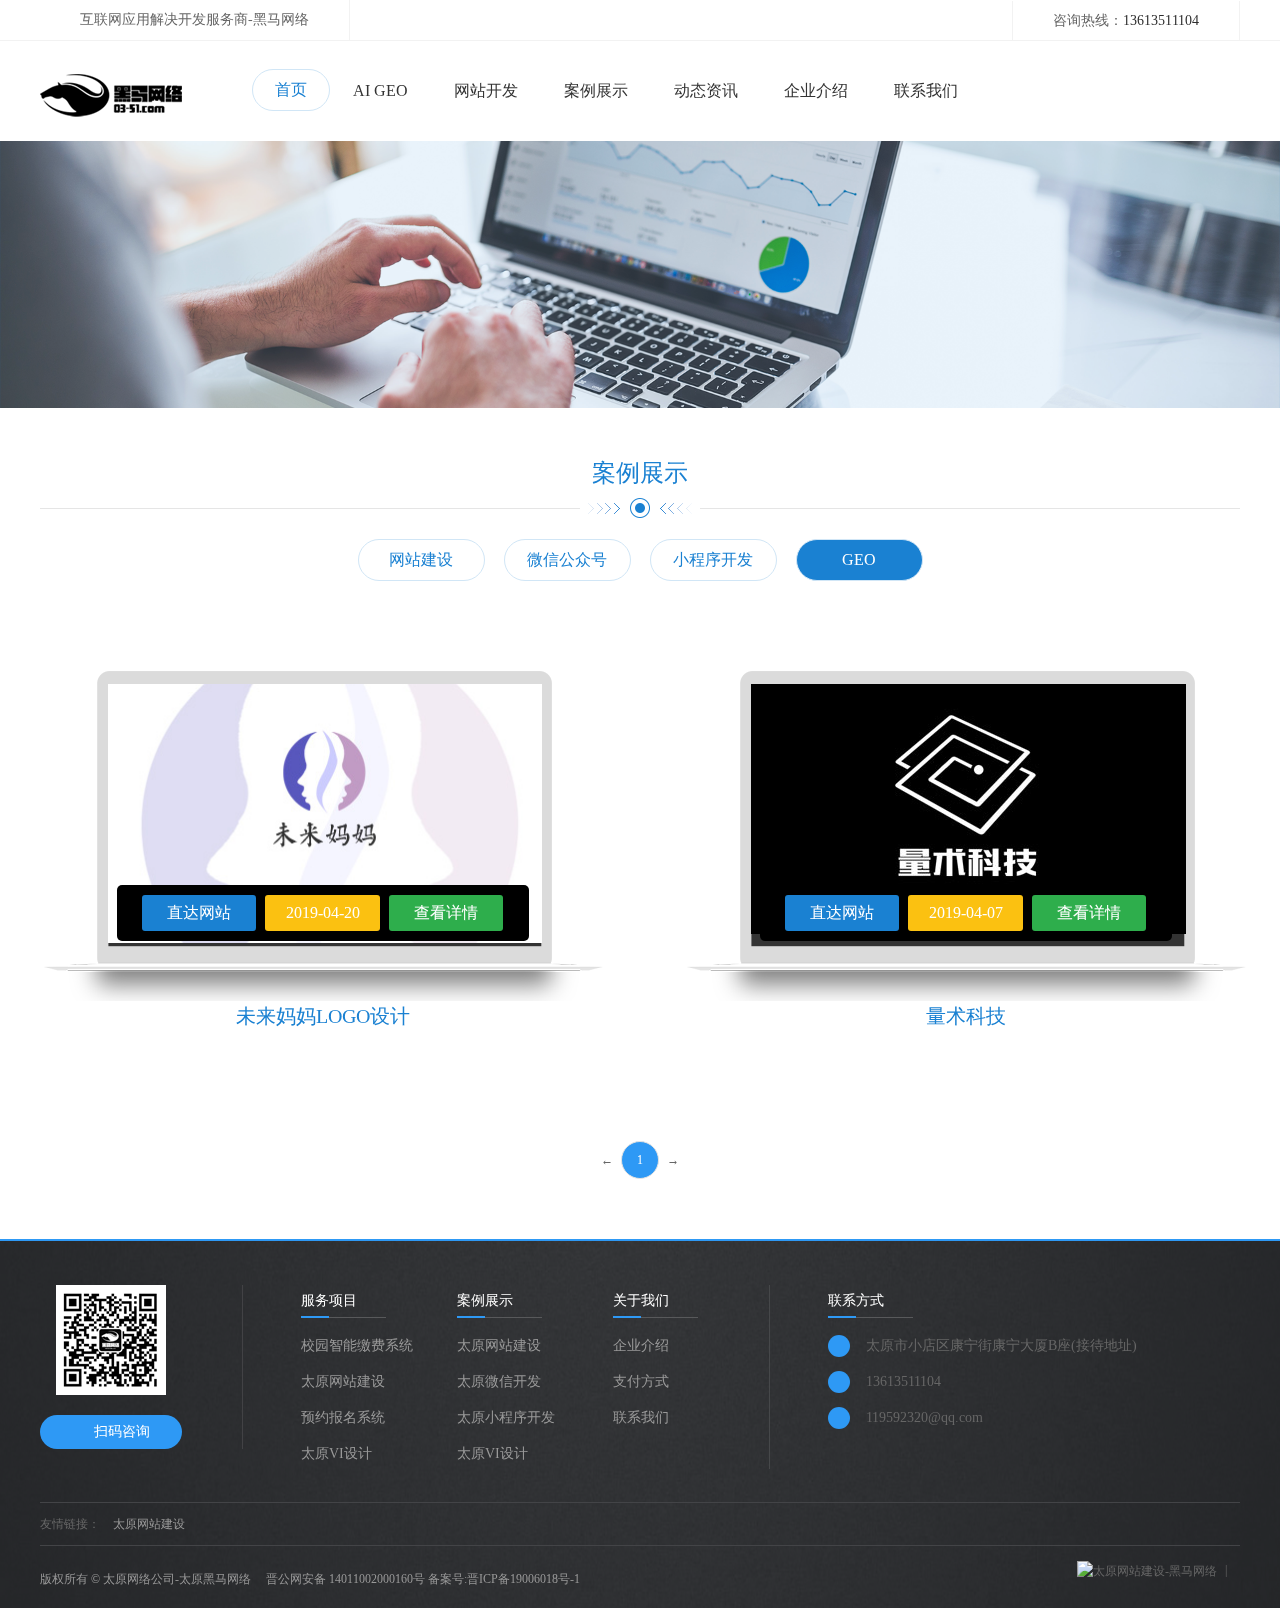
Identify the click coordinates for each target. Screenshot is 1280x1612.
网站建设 (421, 559)
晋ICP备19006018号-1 (523, 1579)
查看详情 (446, 912)
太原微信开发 (499, 1381)
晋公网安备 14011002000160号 (345, 1579)
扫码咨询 (122, 1431)
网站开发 (486, 90)
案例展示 (596, 90)
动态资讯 (706, 90)
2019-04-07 (966, 912)
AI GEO (380, 90)
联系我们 (926, 90)
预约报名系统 (343, 1417)
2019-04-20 (323, 912)
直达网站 (199, 912)
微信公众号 (567, 559)
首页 (291, 89)
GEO (859, 559)
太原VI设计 (336, 1453)
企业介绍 (816, 90)
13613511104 (1161, 20)
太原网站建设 (343, 1381)
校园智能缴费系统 (357, 1345)
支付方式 (641, 1381)
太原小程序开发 (506, 1417)
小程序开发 (713, 559)
